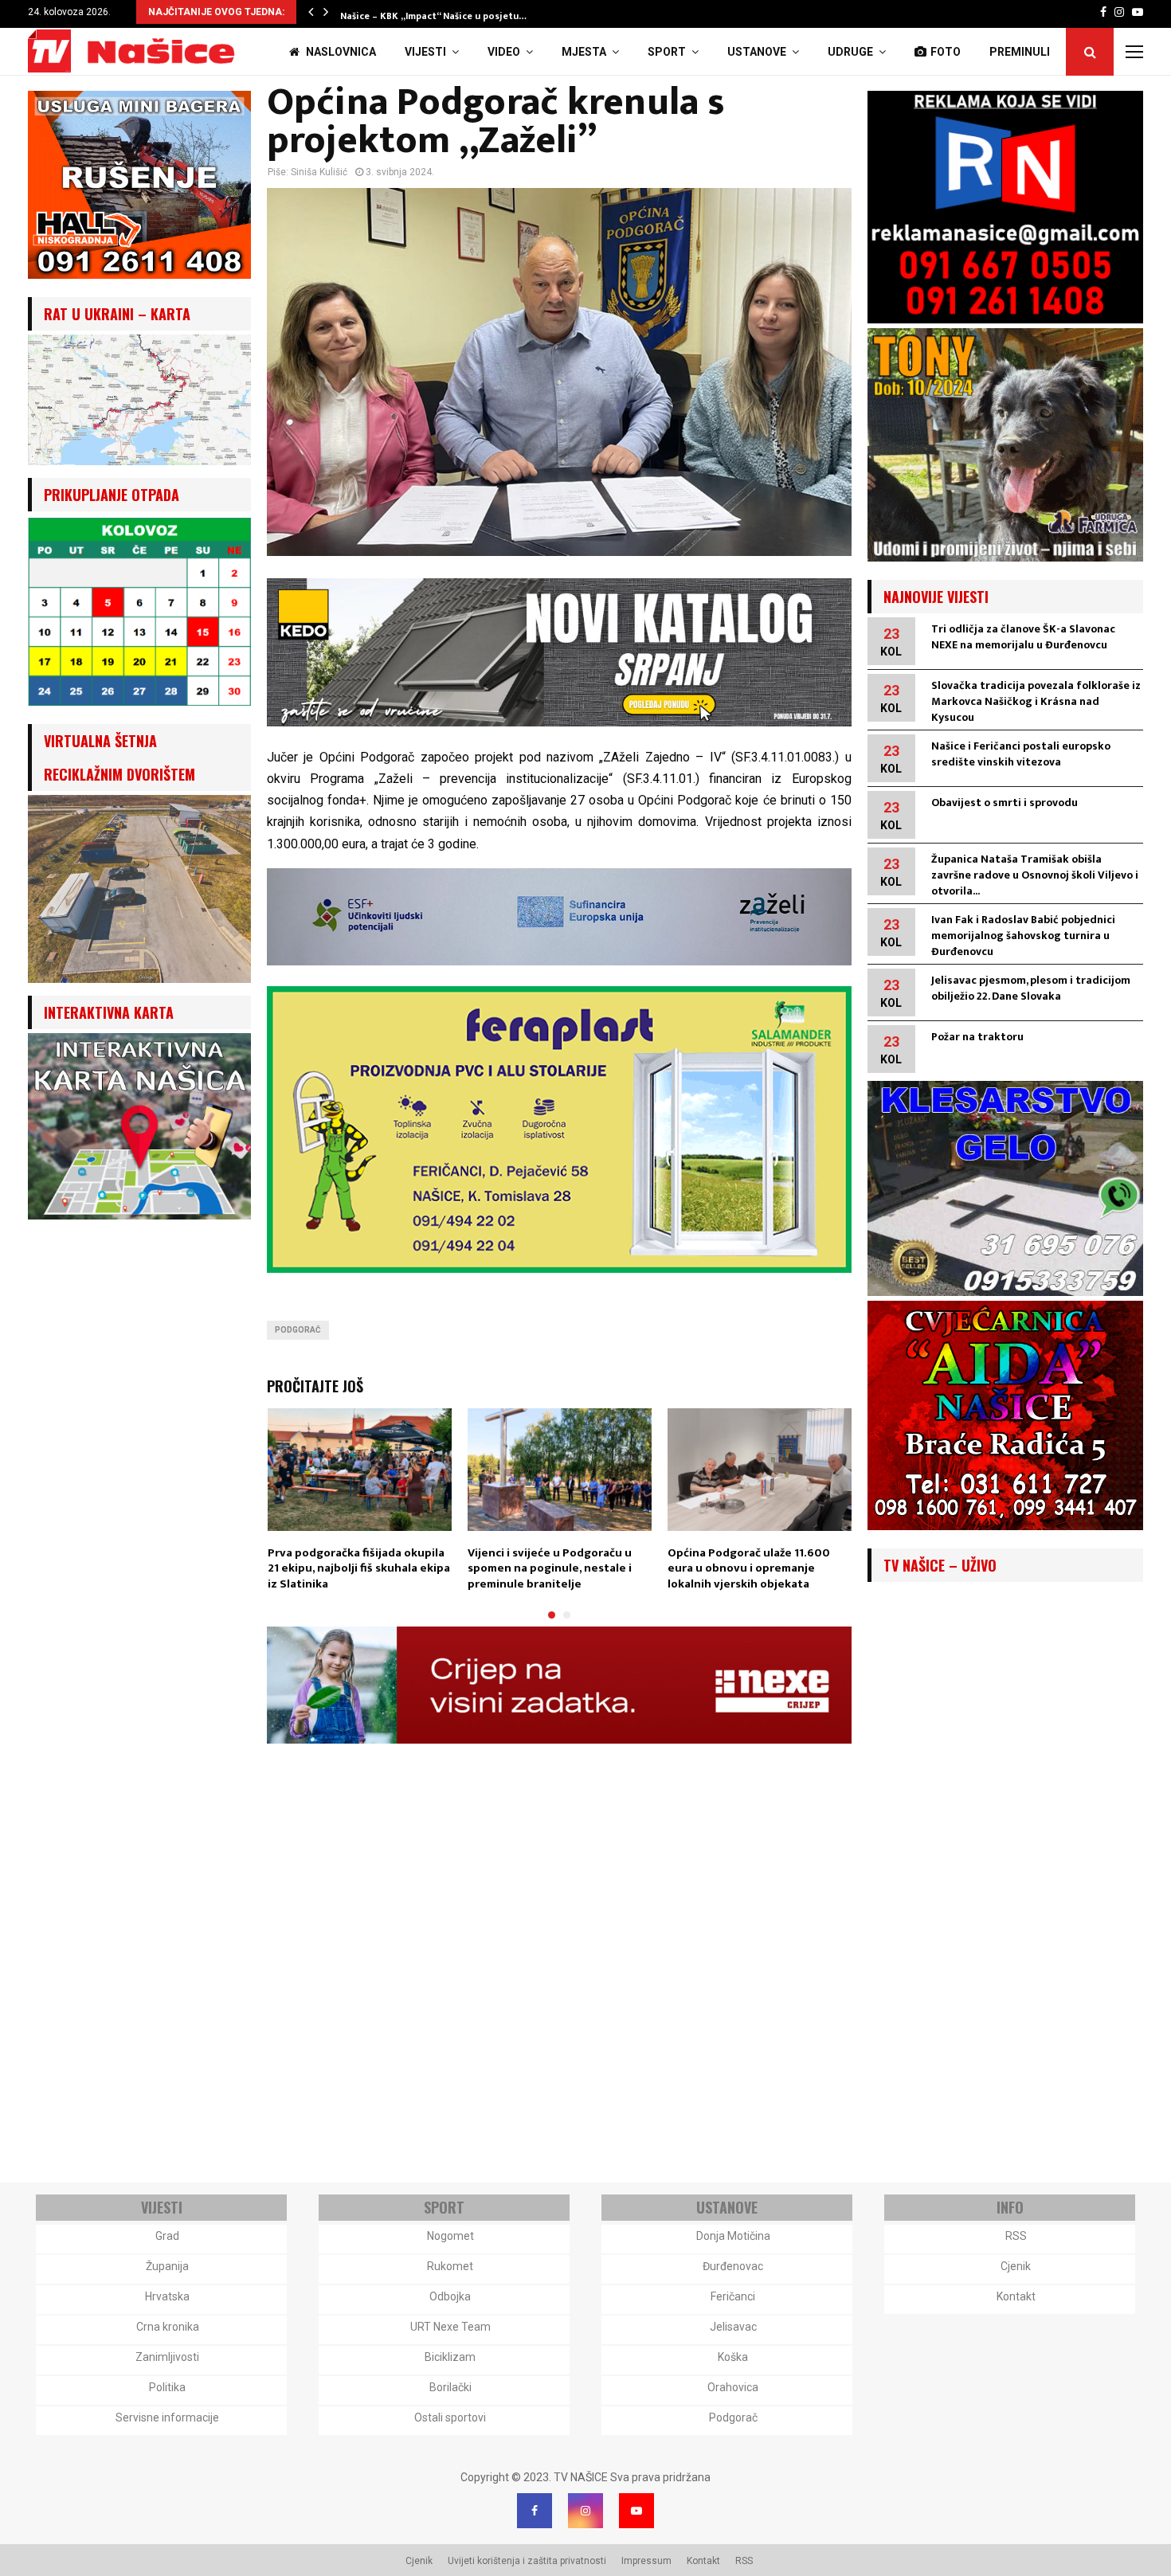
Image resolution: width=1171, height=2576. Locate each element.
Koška (733, 2357)
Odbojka (450, 2296)
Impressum (646, 2561)
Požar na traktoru (977, 1037)
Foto (946, 52)
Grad (167, 2236)
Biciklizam (450, 2357)
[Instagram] (585, 2511)
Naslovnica (340, 52)
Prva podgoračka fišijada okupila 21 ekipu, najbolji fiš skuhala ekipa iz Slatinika (359, 1568)
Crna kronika (168, 2327)
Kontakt (1016, 2296)
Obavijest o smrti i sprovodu (1005, 803)
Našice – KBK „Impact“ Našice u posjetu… (433, 16)
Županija (167, 2266)
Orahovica (733, 2387)
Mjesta (584, 52)
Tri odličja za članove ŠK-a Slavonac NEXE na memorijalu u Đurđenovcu (1023, 637)
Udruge (850, 52)
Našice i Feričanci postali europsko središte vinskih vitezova (1021, 754)
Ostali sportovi (450, 2417)
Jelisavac (733, 2327)
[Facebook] (535, 2511)
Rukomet (450, 2266)
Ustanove (757, 52)
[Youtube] (636, 2511)
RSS (1016, 2236)
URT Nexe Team (450, 2327)
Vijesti (425, 52)
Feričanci (733, 2296)
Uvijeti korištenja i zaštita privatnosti (527, 2561)
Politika (167, 2387)
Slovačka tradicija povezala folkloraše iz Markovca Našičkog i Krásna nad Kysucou (1036, 701)
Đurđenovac (733, 2266)
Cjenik (1016, 2266)
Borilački (450, 2387)
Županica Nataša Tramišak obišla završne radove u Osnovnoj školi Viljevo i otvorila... (1035, 875)
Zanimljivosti (167, 2357)
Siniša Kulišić (319, 172)
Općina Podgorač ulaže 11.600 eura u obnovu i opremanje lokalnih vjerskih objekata (749, 1568)
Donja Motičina (733, 2236)
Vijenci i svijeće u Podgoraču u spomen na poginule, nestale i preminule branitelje (550, 1568)
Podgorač (298, 1330)
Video (504, 52)
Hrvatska (167, 2296)
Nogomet (450, 2236)
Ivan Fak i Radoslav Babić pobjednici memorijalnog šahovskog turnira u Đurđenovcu (1023, 936)
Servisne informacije (167, 2417)
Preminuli (1020, 52)
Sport (667, 52)
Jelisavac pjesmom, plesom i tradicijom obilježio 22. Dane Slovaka (1031, 988)
